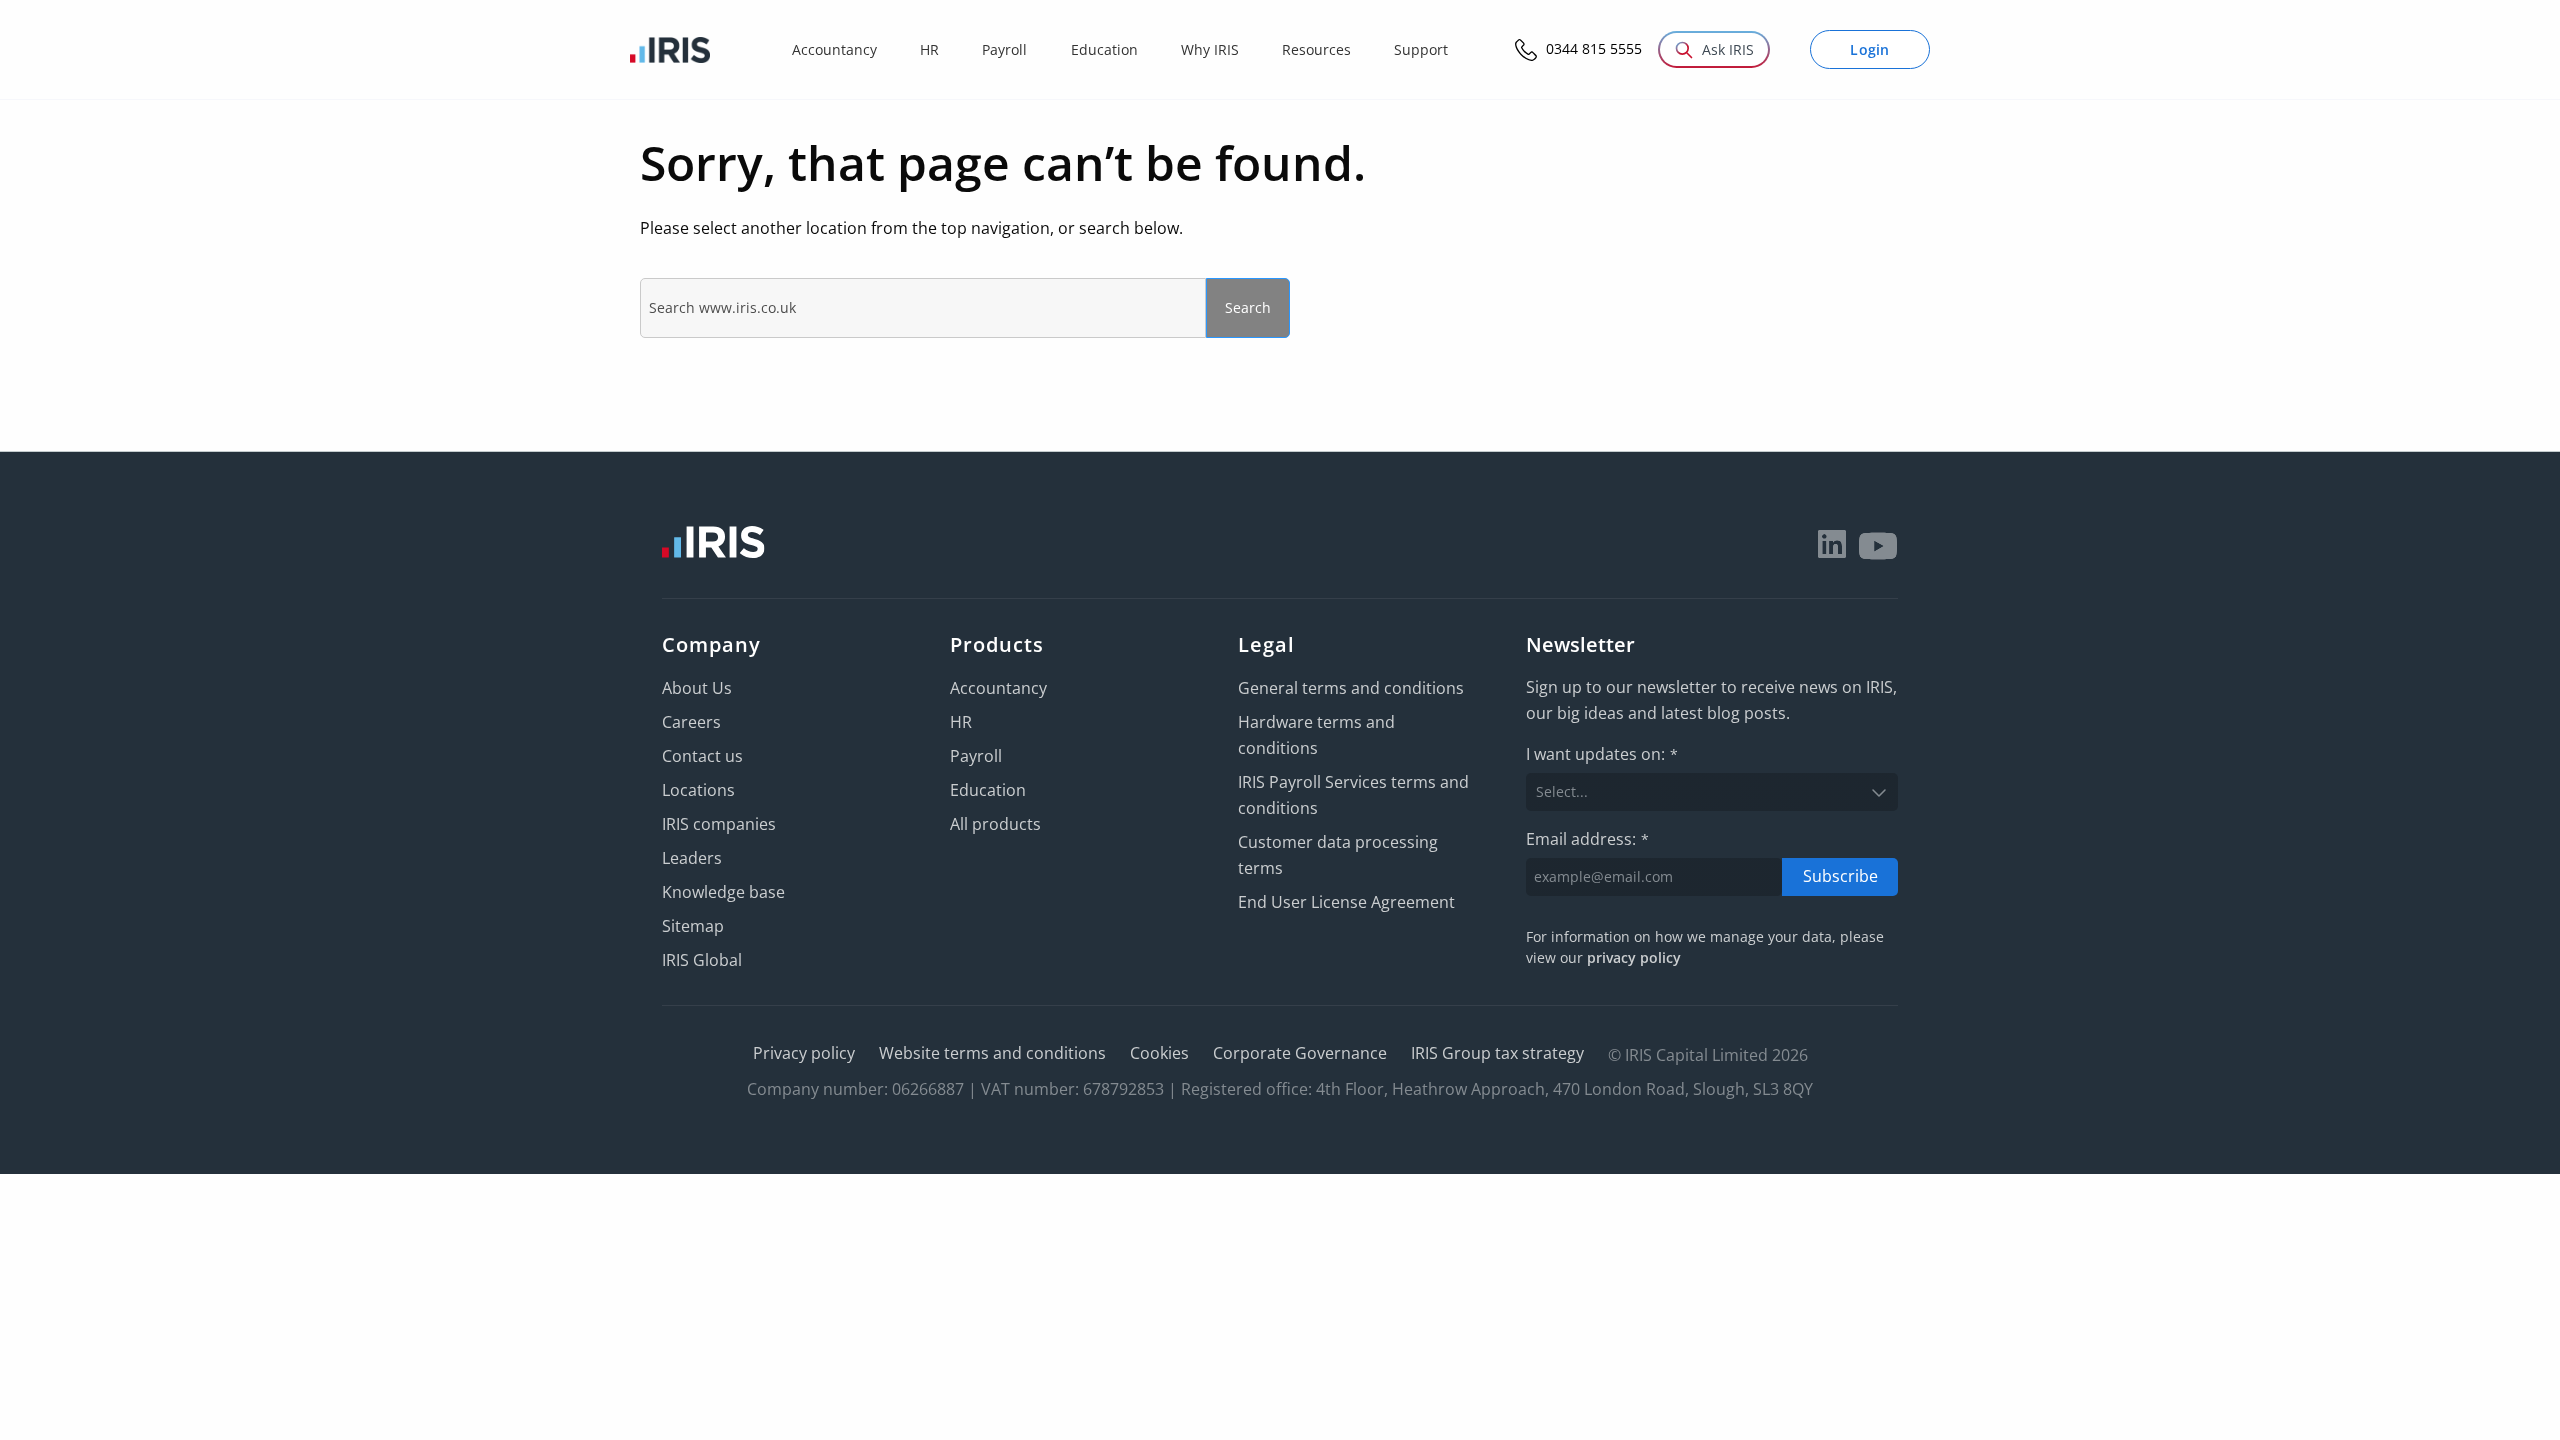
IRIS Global (702, 960)
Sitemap (693, 926)
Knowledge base (723, 892)
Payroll (976, 756)
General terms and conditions (1351, 688)
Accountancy (998, 688)
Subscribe (1840, 876)
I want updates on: (1602, 754)
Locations (698, 790)
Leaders (692, 858)
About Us (697, 688)
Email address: (1587, 839)
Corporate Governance (1300, 1053)
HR (961, 722)
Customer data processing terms (1338, 855)
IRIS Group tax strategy (1497, 1053)
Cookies (1159, 1053)
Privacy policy (804, 1053)
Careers (691, 722)
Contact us (702, 756)
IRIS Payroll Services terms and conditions (1353, 795)
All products (995, 824)
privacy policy (1634, 957)
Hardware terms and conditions (1316, 735)
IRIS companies (719, 824)
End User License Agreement (1346, 902)
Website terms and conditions (992, 1053)
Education (988, 790)
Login (1870, 49)
